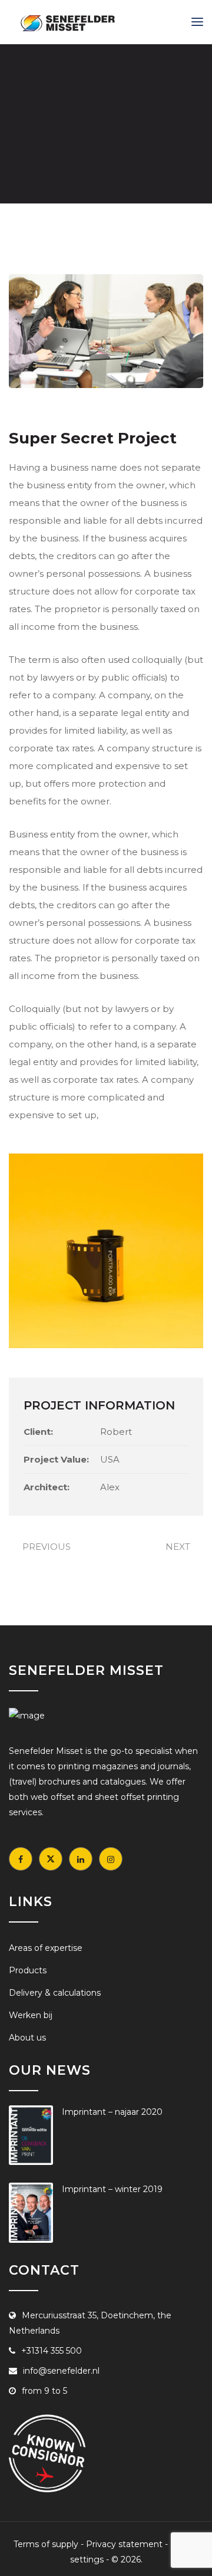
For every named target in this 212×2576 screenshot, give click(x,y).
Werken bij (31, 2015)
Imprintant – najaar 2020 (112, 2112)
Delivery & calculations (55, 1993)
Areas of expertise (46, 1948)
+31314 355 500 (52, 2351)
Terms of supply (46, 2544)
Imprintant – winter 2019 (112, 2189)
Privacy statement (124, 2544)
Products (28, 1970)
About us (27, 2038)
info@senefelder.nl (61, 2371)
